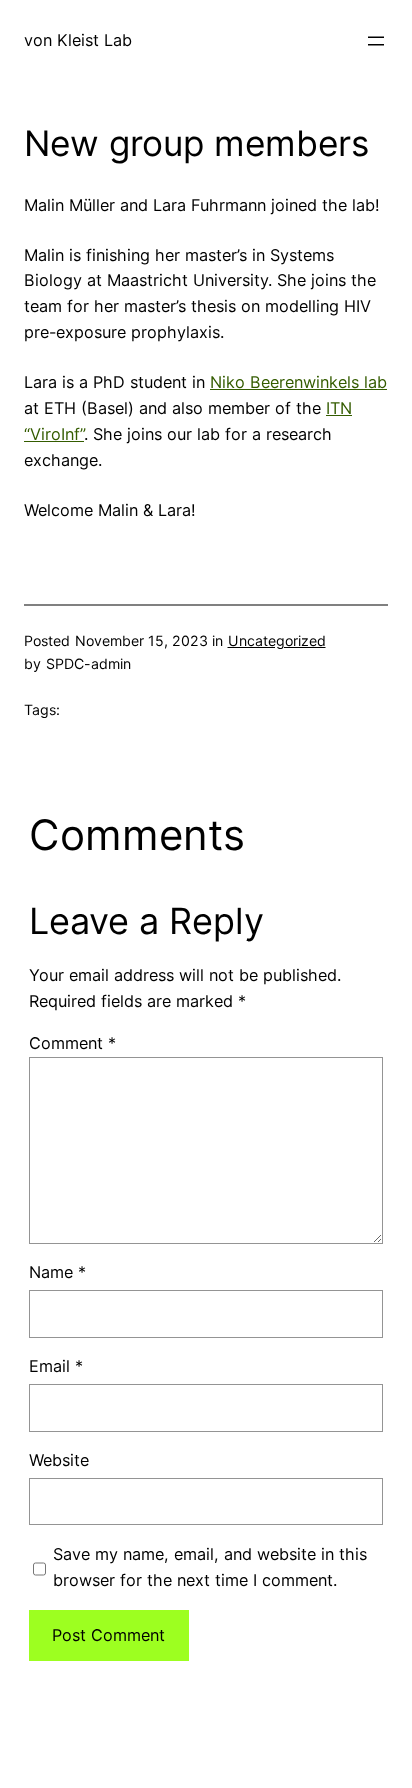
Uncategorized (277, 640)
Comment (72, 1043)
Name (57, 1272)
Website (59, 1460)
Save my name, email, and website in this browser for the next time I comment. (210, 1567)
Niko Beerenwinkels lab (298, 382)
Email (56, 1366)
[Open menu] (376, 41)
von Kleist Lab (78, 40)
